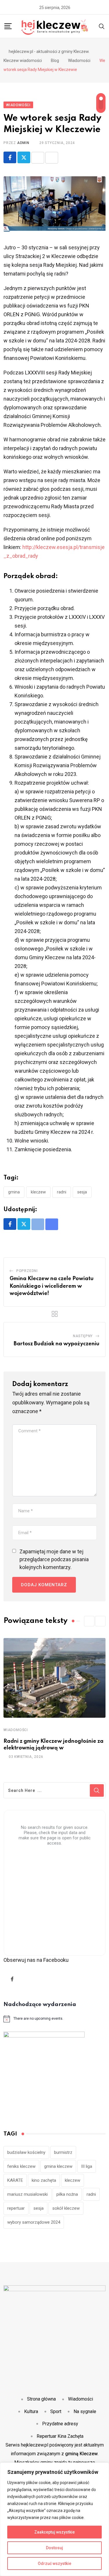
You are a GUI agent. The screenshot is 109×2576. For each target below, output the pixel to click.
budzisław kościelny (26, 2152)
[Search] (102, 26)
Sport (56, 2411)
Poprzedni (27, 1271)
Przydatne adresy (60, 2424)
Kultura (31, 2411)
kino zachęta (44, 2180)
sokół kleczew (66, 2208)
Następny (83, 1336)
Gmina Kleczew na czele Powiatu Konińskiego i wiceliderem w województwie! (52, 1286)
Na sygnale (85, 2411)
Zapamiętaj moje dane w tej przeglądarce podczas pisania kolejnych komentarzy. (54, 1559)
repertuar (16, 2208)
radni (62, 1192)
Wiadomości (16, 1730)
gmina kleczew (58, 2166)
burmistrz (63, 2152)
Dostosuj (54, 2548)
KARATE (15, 2180)
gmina (14, 1192)
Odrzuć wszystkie (54, 2563)
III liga (87, 2166)
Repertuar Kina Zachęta (60, 2436)
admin (23, 143)
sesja (82, 1192)
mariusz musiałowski (27, 2194)
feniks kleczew (21, 2166)
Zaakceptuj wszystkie (54, 2532)
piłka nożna (67, 2194)
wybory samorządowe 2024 (34, 2222)
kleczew (38, 1192)
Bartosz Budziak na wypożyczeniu (57, 1344)
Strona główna (41, 2399)
